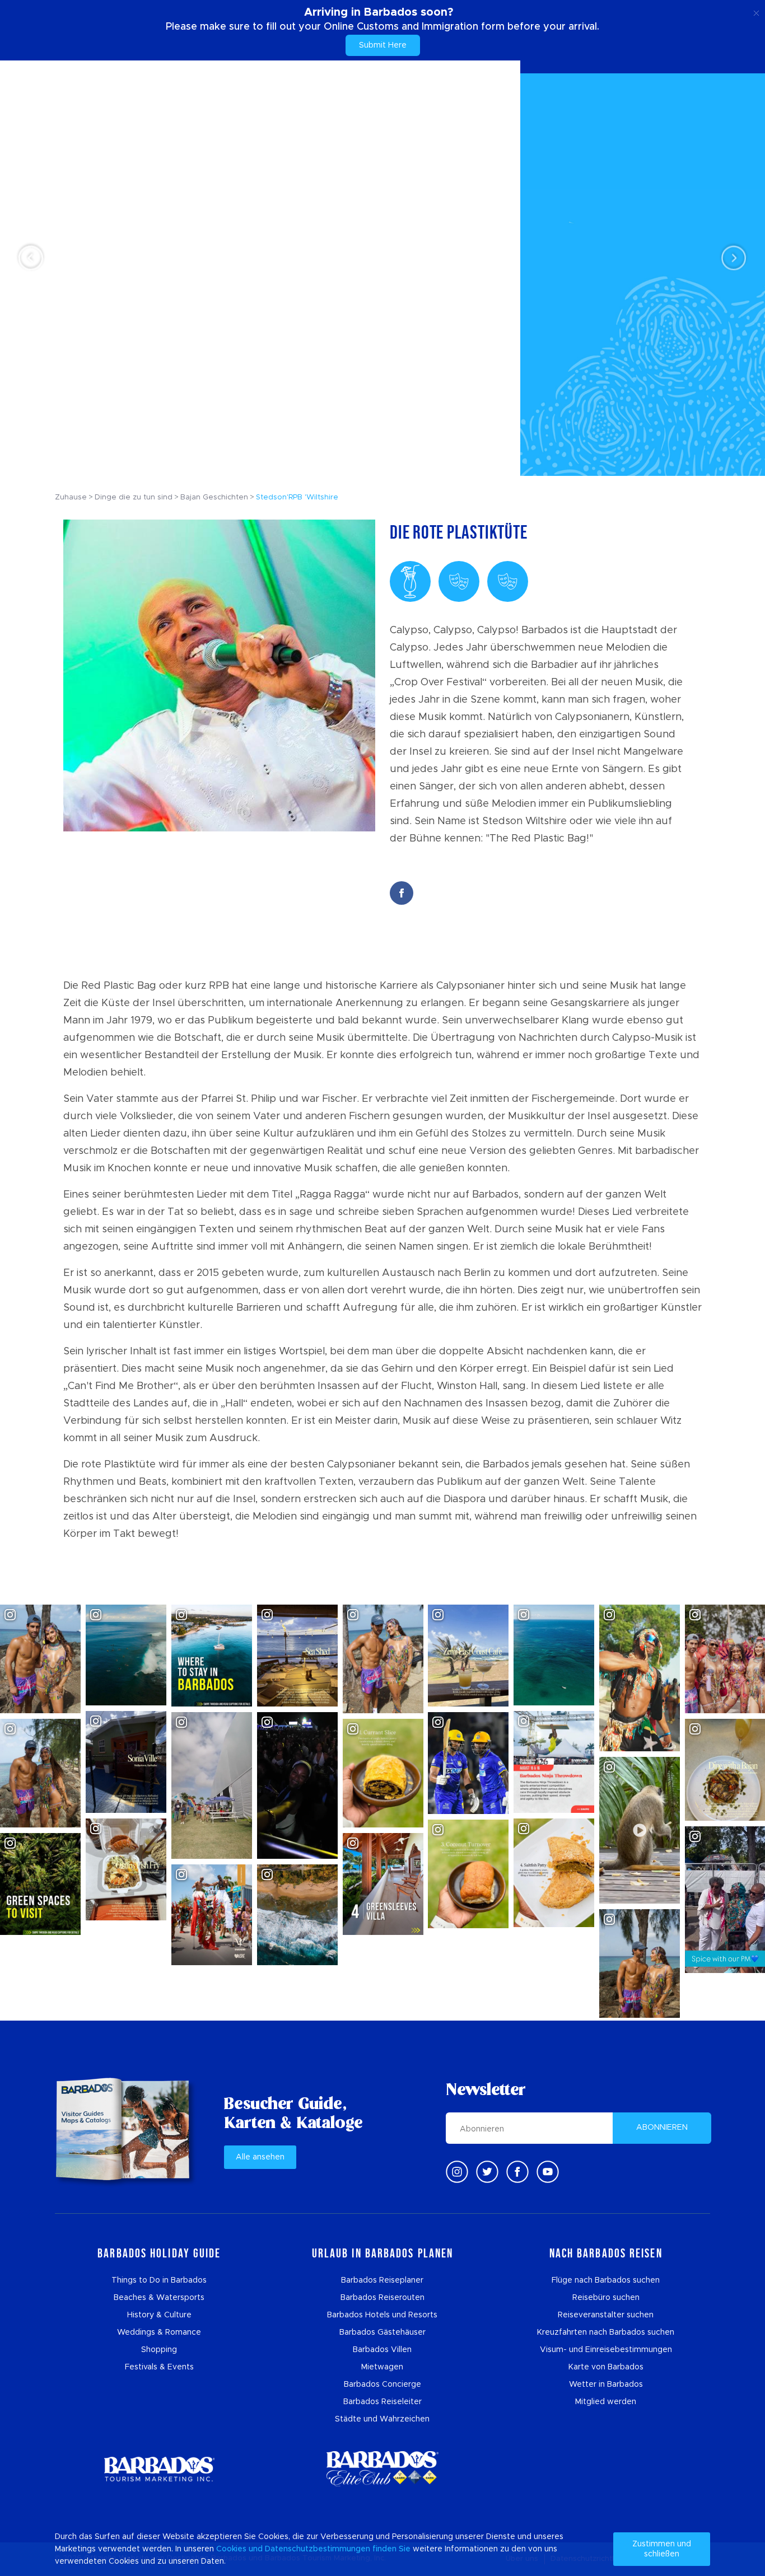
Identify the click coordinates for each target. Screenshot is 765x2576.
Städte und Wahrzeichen (382, 2419)
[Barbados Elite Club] (382, 2469)
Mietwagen (382, 2367)
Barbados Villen (382, 2350)
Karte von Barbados (606, 2367)
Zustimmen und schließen (662, 2549)
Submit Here (383, 45)
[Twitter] (487, 2172)
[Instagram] (457, 2172)
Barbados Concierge (382, 2385)
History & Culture (159, 2315)
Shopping (159, 2350)
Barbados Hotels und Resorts (382, 2315)
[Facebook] (517, 2172)
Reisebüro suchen (606, 2298)
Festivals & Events (159, 2367)
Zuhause (71, 497)
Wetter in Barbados (606, 2385)
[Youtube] (548, 2172)
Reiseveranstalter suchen (606, 2315)
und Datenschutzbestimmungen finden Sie (330, 2549)
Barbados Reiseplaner (382, 2280)
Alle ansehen (260, 2157)
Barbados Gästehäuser (382, 2332)
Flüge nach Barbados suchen (606, 2280)
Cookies (231, 2549)
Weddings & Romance (159, 2332)
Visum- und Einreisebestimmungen (606, 2350)
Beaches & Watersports (159, 2298)
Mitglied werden (606, 2402)
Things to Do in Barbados (159, 2280)
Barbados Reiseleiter (382, 2402)
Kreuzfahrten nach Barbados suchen (606, 2332)
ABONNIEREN (662, 2128)
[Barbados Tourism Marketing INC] (159, 2469)
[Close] (756, 11)
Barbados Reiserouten (382, 2298)
